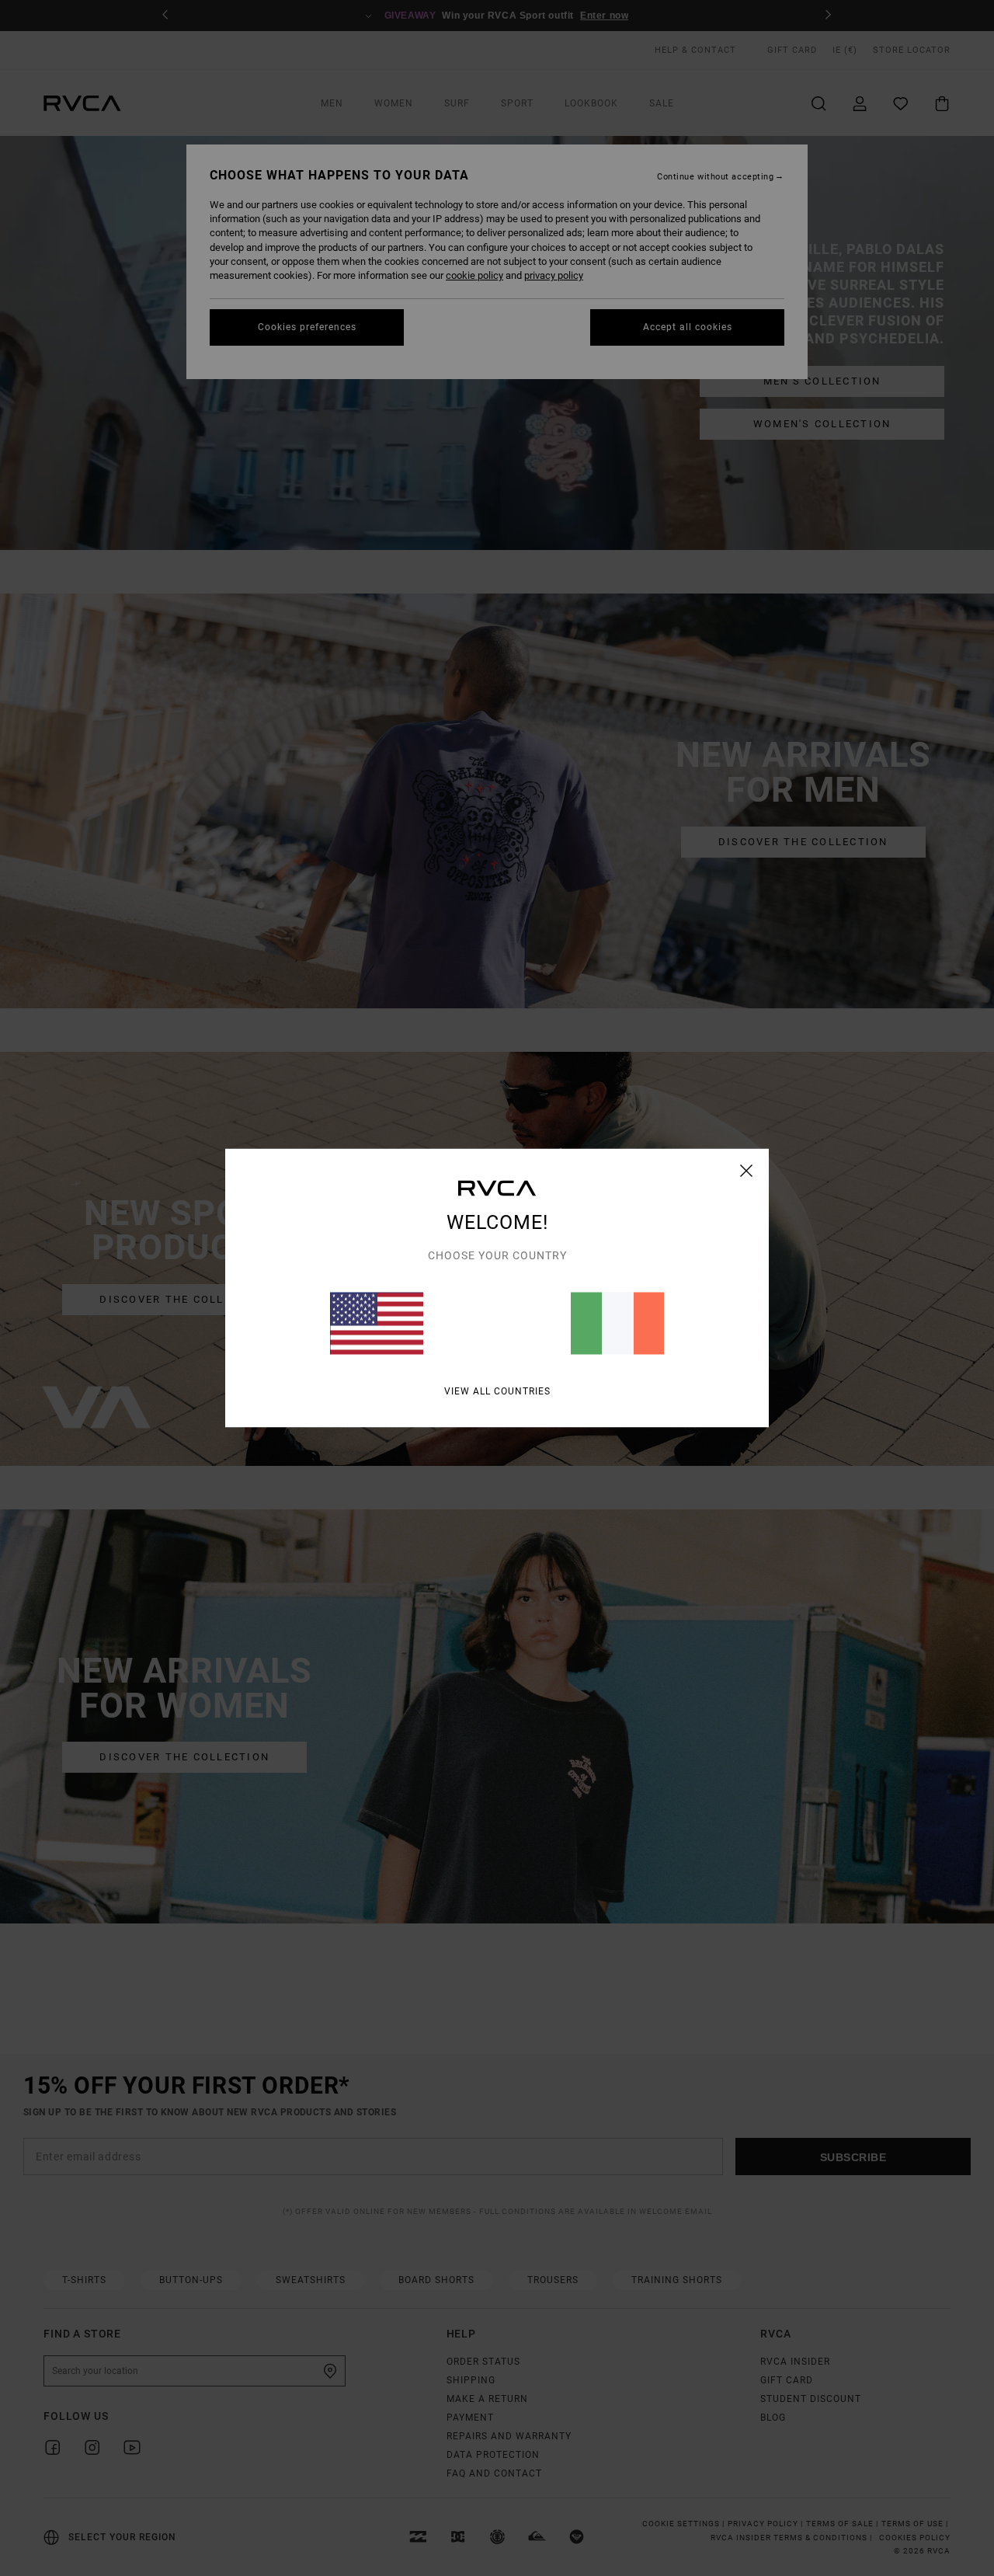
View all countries (497, 1391)
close (747, 1171)
